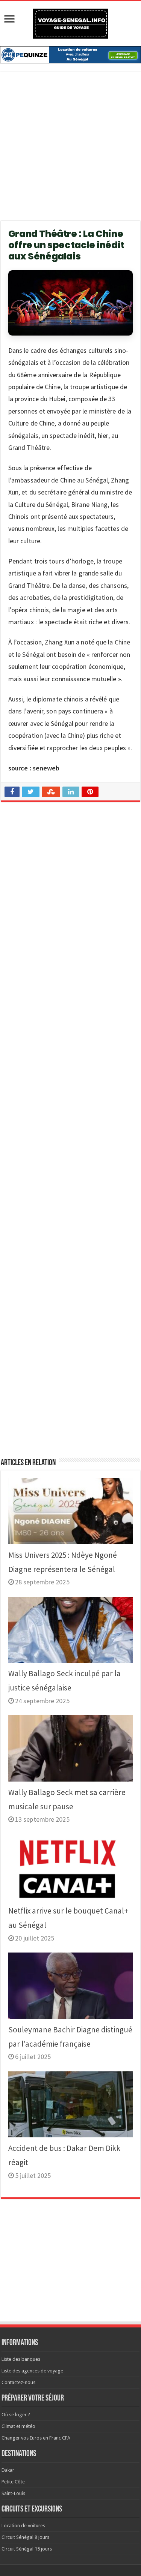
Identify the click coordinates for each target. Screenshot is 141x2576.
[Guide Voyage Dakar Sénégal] (71, 22)
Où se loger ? (16, 2415)
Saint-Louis (13, 2493)
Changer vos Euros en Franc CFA (36, 2438)
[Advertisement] (70, 151)
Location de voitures (23, 2526)
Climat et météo (18, 2426)
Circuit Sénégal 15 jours (27, 2549)
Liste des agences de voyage (32, 2371)
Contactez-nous (18, 2382)
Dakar (8, 2470)
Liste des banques (21, 2359)
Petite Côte (13, 2482)
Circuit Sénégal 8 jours (25, 2537)
